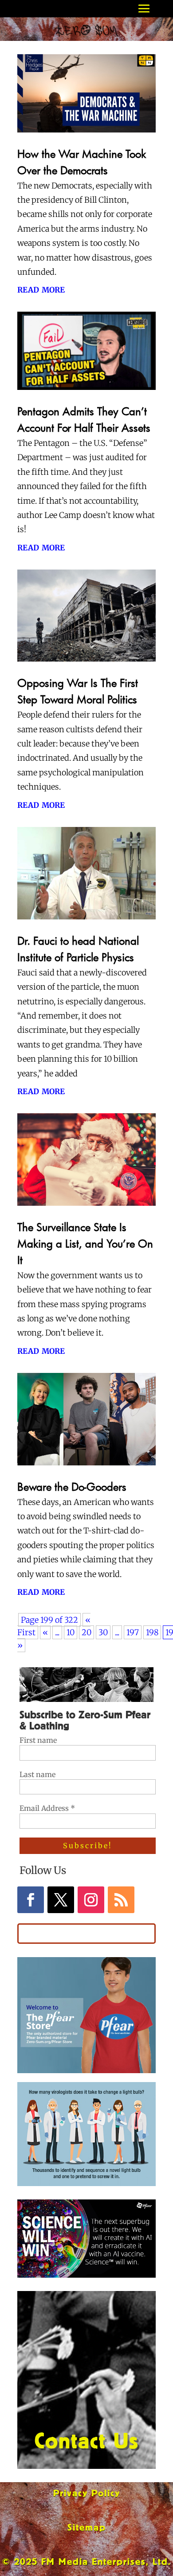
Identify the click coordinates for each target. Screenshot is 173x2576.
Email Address (47, 1808)
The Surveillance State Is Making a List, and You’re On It (85, 1243)
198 (152, 1632)
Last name (37, 1774)
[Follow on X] (61, 1900)
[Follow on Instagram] (91, 1900)
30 (103, 1632)
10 (71, 1632)
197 (133, 1632)
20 (86, 1632)
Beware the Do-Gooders (72, 1487)
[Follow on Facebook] (31, 1900)
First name (38, 1740)
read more (41, 289)
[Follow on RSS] (121, 1900)
